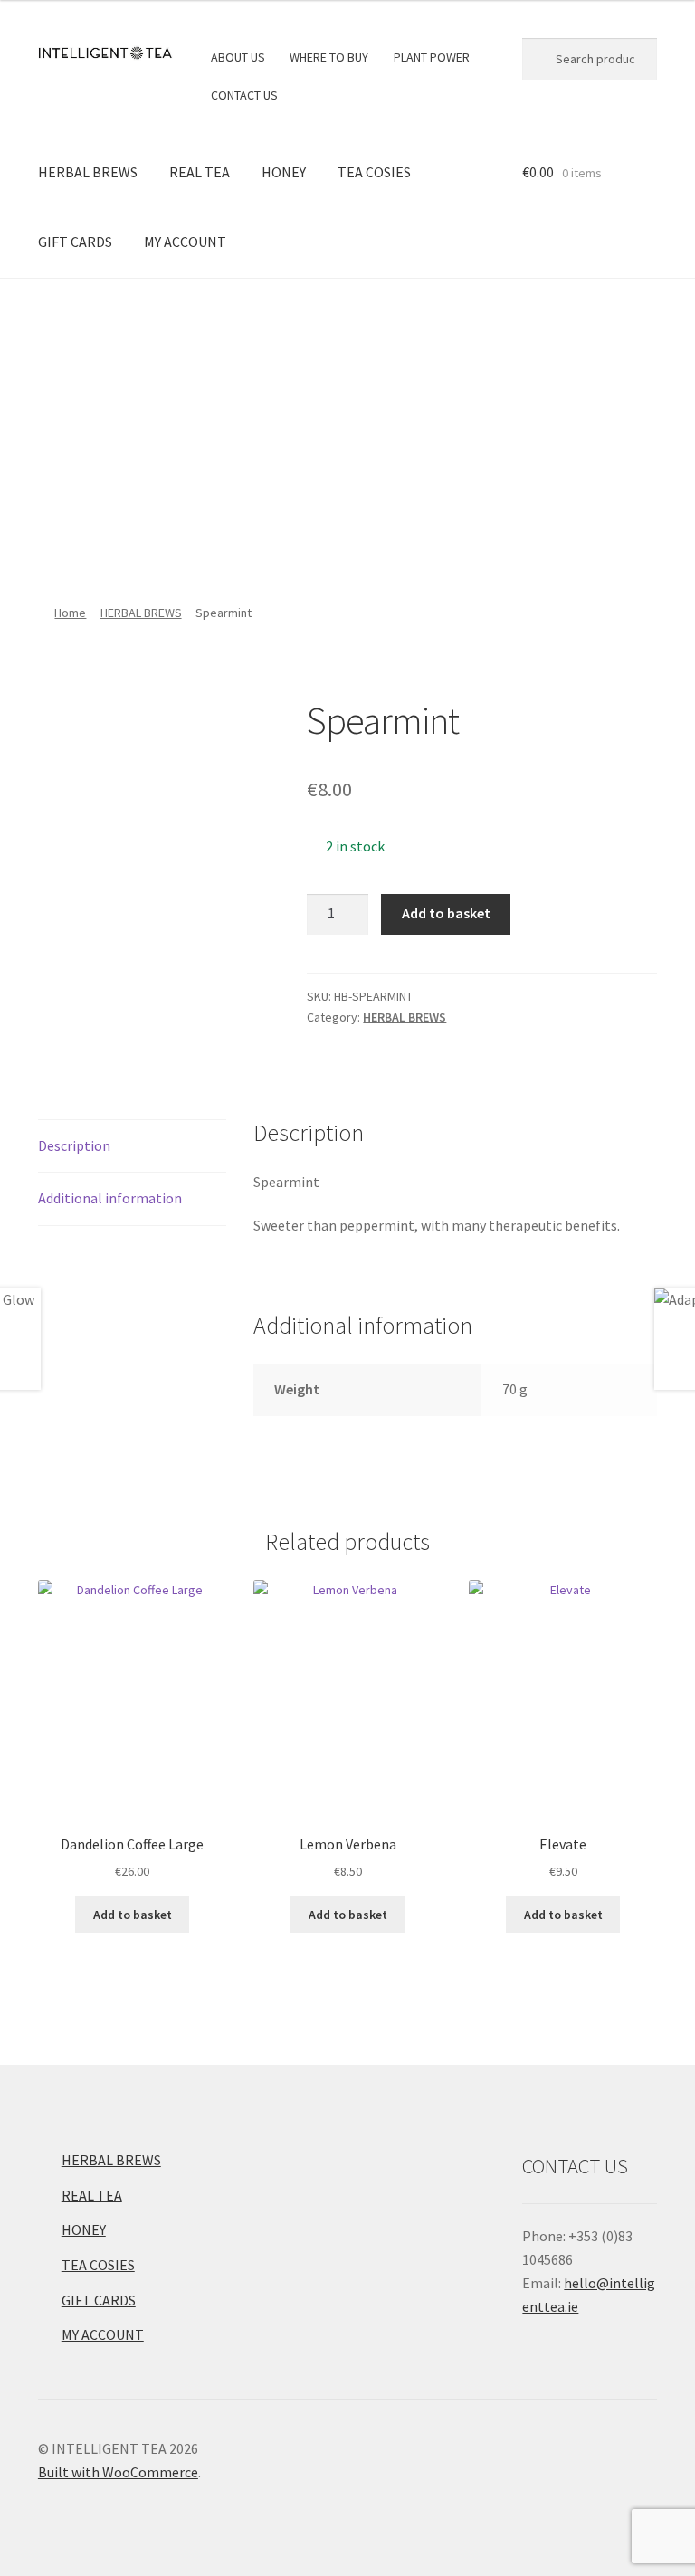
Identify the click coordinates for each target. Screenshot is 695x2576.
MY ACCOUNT (185, 242)
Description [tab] (74, 1145)
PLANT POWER (432, 57)
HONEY (284, 172)
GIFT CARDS (75, 242)
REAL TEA (200, 172)
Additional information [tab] (110, 1198)
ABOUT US (238, 57)
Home (70, 613)
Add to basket (446, 913)
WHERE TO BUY (329, 57)
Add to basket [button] (133, 1915)
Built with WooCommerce (118, 2472)
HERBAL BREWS (88, 172)
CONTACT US (244, 95)
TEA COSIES (374, 172)
